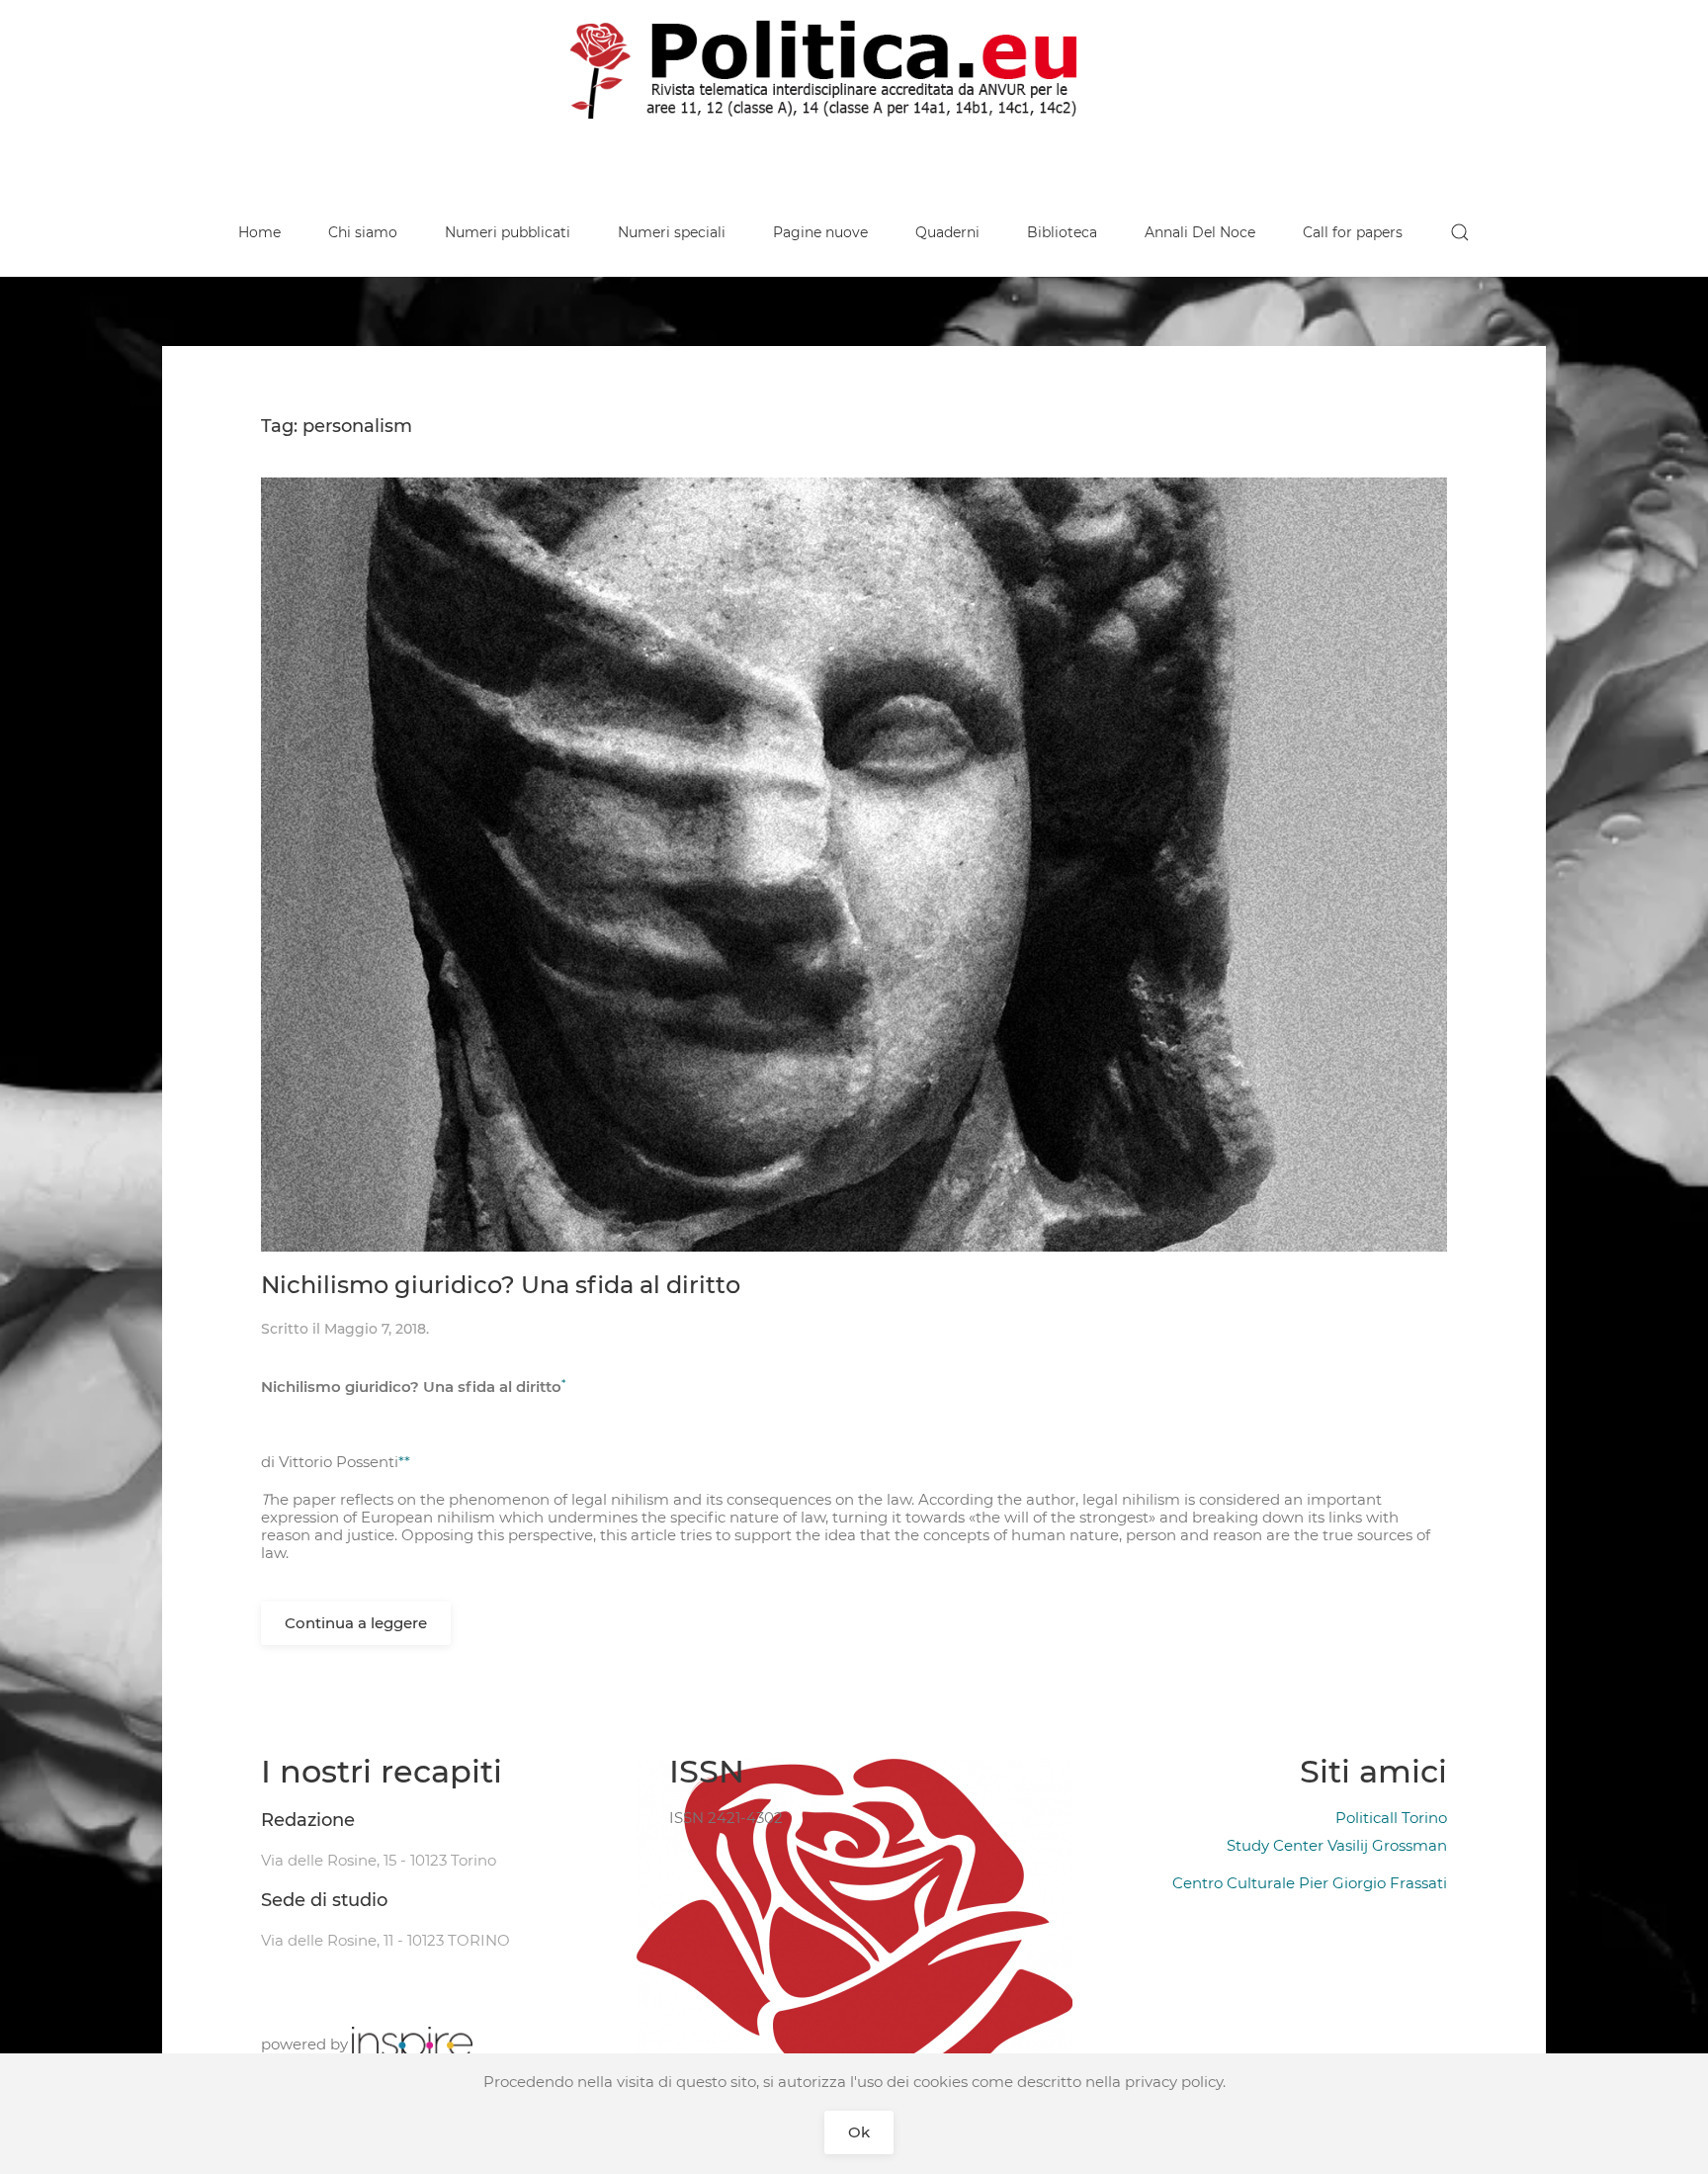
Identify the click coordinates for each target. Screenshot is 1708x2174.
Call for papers (1353, 232)
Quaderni (947, 232)
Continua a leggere (356, 1623)
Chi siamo (363, 232)
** (404, 1462)
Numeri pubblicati (508, 232)
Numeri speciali (672, 232)
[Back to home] (854, 69)
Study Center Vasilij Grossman (1337, 1845)
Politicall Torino (1391, 1818)
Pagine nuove (820, 232)
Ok (859, 2132)
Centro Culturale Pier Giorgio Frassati (1310, 1883)
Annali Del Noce (1200, 232)
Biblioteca (1062, 232)
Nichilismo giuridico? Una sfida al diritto (501, 1285)
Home (259, 232)
